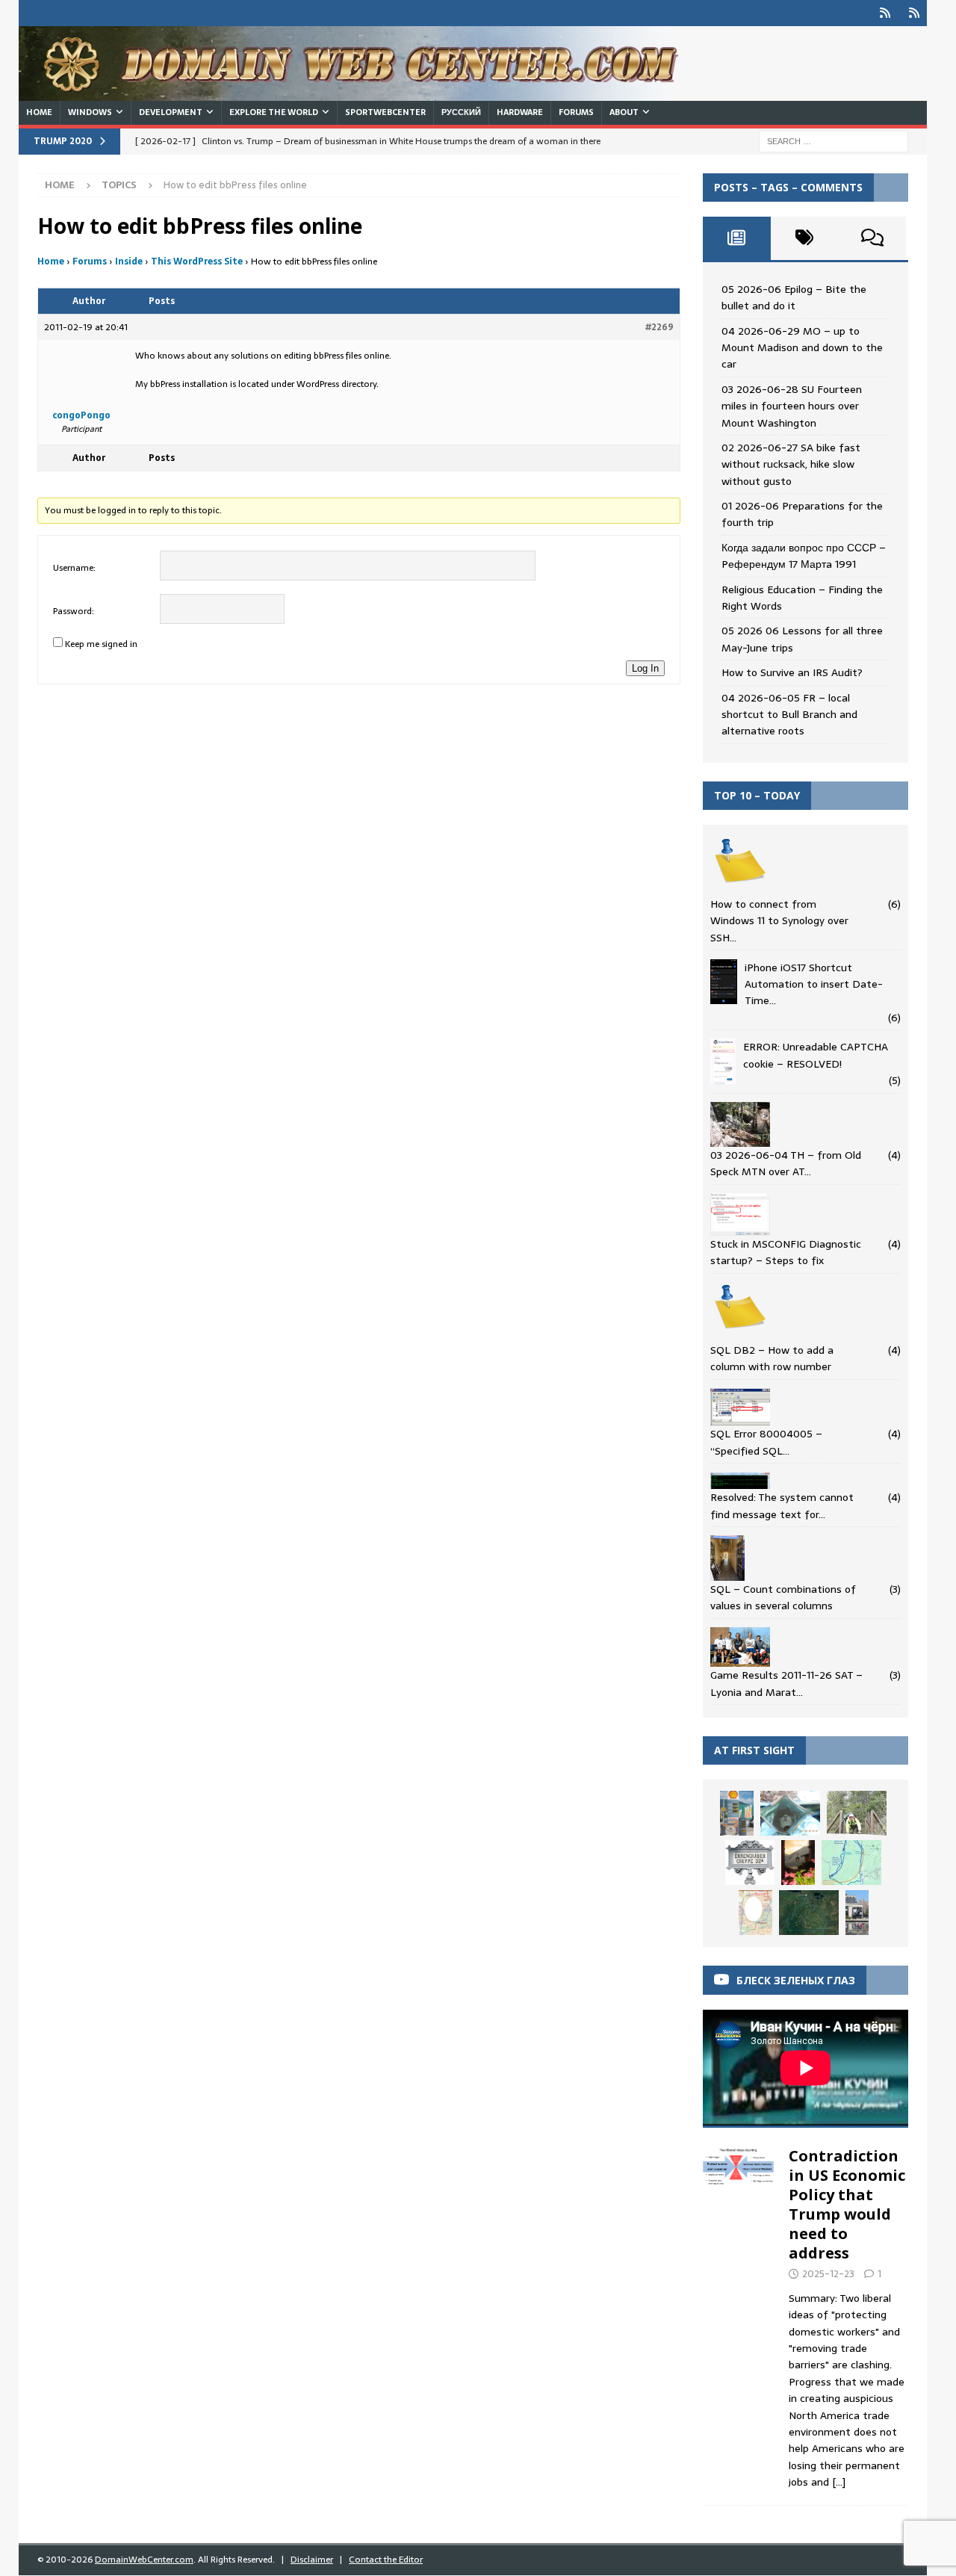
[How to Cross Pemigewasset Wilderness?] (755, 1913)
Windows (90, 112)
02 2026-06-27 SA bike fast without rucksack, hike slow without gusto (791, 464)
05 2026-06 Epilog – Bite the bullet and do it (794, 297)
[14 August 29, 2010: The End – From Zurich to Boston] (737, 1813)
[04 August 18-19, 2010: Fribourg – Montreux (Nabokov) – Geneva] (857, 1912)
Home (39, 112)
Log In (645, 668)
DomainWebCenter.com (144, 2560)
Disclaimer (312, 2560)
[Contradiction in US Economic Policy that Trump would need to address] (739, 2315)
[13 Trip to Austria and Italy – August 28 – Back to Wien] (750, 1863)
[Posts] (737, 238)
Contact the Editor (386, 2560)
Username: (74, 568)
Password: (74, 611)
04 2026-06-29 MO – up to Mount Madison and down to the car (802, 348)
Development (171, 112)
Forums (576, 112)
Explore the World (274, 112)
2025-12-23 (828, 2274)
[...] (839, 2482)
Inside (129, 261)
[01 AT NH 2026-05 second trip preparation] (851, 1863)
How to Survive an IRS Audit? (792, 672)
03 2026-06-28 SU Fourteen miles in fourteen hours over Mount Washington (792, 406)
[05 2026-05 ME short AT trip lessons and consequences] (809, 1913)
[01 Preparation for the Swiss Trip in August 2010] (798, 1863)
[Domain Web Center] (366, 93)
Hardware (520, 112)
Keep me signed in (101, 644)
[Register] (914, 13)
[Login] (885, 13)
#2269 (659, 327)
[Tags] (805, 238)
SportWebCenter (385, 112)
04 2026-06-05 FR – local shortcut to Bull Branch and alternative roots (789, 715)
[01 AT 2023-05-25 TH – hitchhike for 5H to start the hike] (857, 1813)
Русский (461, 112)
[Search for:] (834, 140)
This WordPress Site (197, 261)
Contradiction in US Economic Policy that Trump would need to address (847, 2204)
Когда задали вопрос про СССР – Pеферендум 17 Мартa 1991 (804, 556)
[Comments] (872, 238)
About (624, 112)
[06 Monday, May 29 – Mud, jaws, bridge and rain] (790, 1813)
